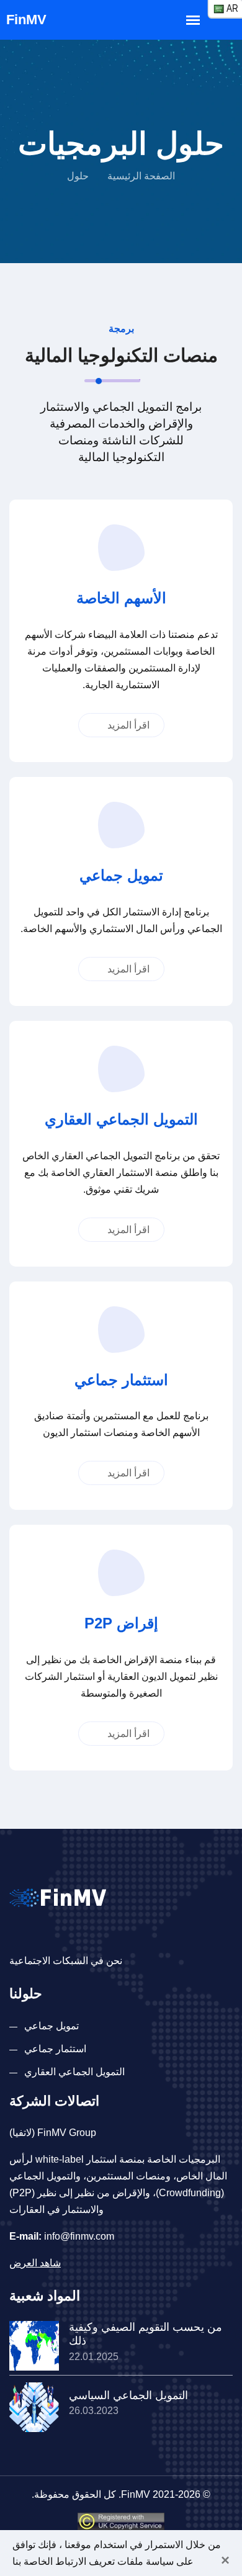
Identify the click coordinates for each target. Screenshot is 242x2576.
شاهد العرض (35, 2263)
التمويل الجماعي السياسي (128, 2395)
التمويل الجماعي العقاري (74, 2072)
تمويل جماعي (52, 2026)
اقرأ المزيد (127, 725)
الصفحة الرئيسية (141, 176)
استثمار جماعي (55, 2049)
